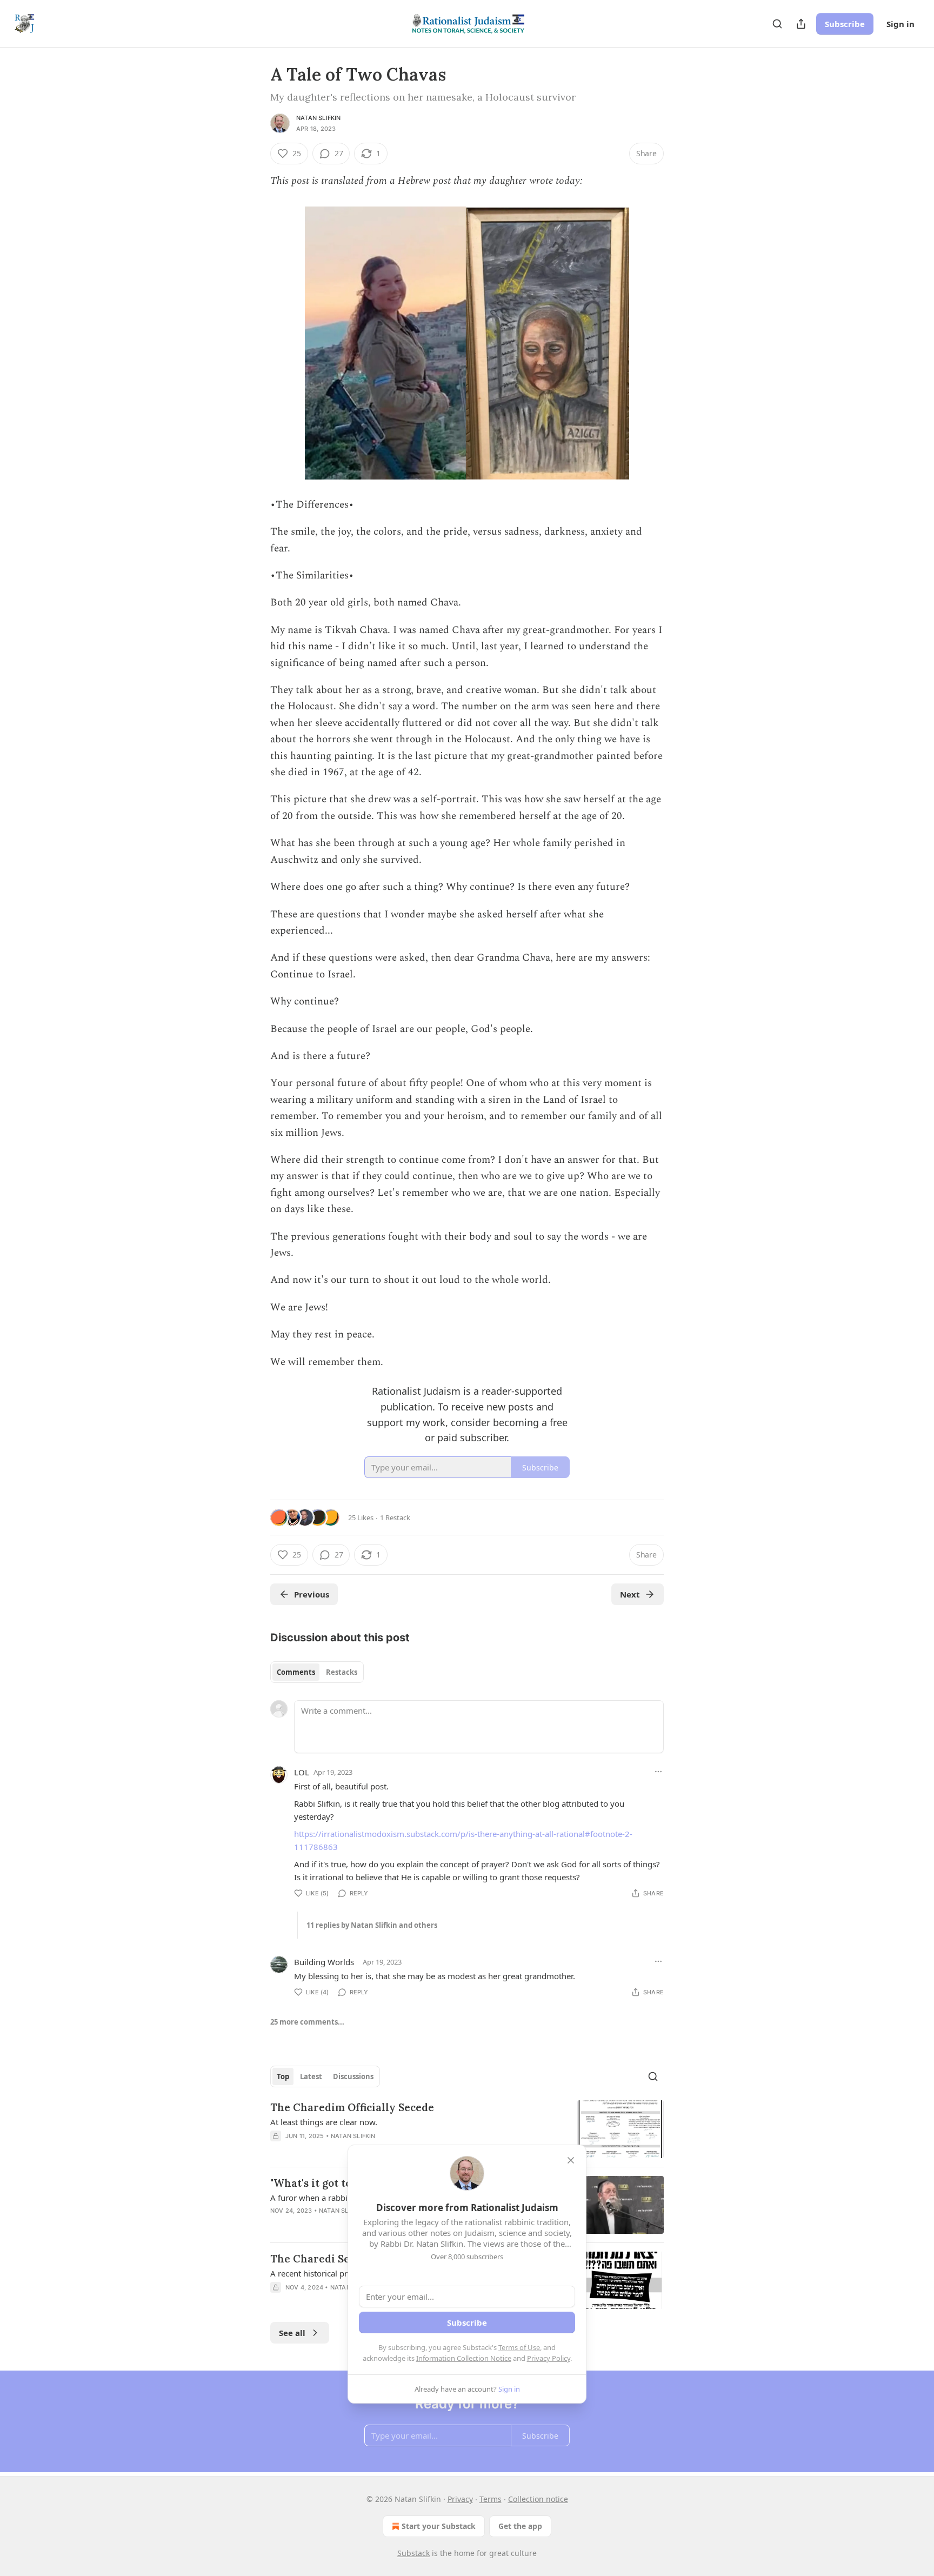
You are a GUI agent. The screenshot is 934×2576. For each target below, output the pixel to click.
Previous (312, 1594)
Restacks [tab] (342, 1672)
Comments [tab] (296, 1672)
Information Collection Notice (464, 2358)
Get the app (520, 2526)
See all (292, 2333)
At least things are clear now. (324, 2122)
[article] (467, 2129)
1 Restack (395, 1517)
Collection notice (538, 2499)
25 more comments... (307, 2022)
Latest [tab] (311, 2076)
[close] (571, 2160)
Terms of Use (519, 2347)
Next (630, 1594)
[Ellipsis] (658, 1772)
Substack (413, 2553)
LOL (302, 1772)
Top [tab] (283, 2076)
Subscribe (845, 24)
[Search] (777, 24)
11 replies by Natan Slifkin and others (372, 1925)
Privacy (460, 2499)
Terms (491, 2499)
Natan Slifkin (319, 118)
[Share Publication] (801, 24)
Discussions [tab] (353, 2076)
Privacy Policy (549, 2358)
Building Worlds (324, 1962)
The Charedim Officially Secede (352, 2107)
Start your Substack (439, 2526)
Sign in (900, 24)
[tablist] (317, 1672)
